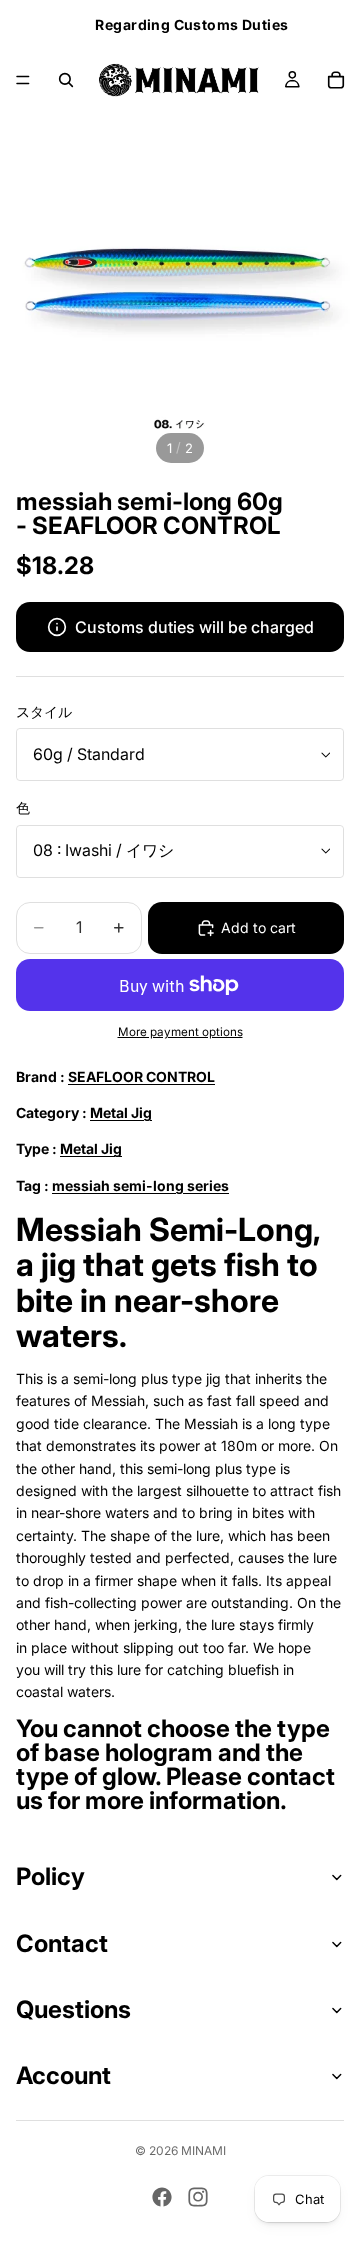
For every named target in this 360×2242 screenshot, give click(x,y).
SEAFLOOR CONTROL (141, 1076)
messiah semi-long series (140, 1185)
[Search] (66, 80)
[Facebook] (162, 2197)
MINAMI (203, 2150)
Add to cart (258, 927)
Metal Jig (121, 1112)
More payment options (180, 1032)
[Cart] (336, 80)
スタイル (44, 711)
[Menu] (23, 80)
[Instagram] (198, 2197)
